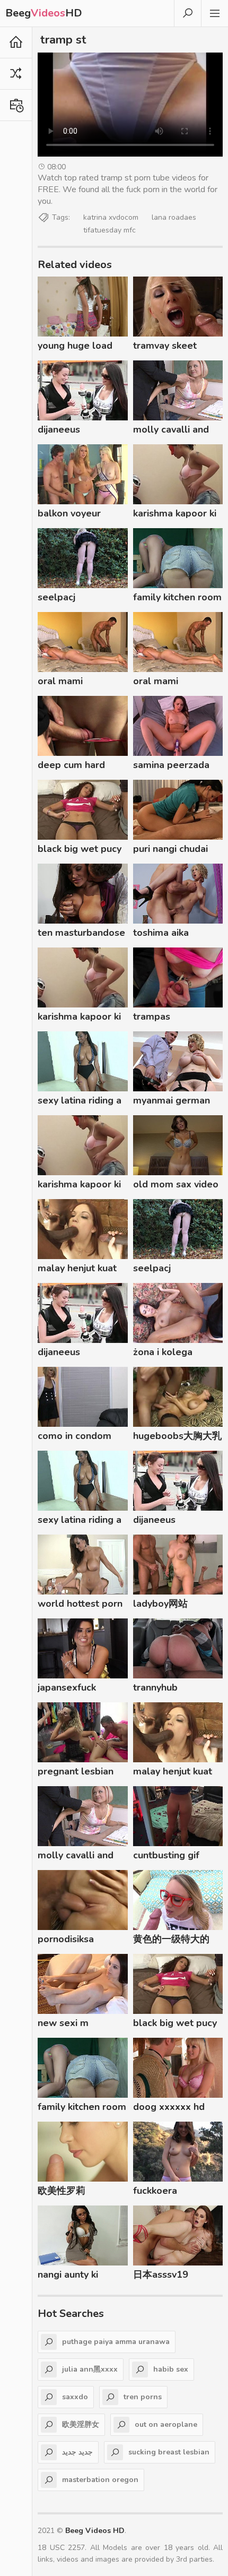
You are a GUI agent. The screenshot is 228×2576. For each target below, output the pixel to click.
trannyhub (155, 1687)
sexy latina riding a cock (80, 1102)
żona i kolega (163, 1352)
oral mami (60, 681)
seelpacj (56, 597)
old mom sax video (176, 1184)
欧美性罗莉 (62, 2191)
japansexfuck (67, 1687)
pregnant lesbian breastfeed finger (77, 1773)
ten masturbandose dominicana (81, 934)
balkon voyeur (69, 513)
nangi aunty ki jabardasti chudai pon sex (75, 2276)
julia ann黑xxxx (90, 2369)
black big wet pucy (80, 849)
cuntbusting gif (166, 1855)
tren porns (143, 2397)
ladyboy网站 (160, 1604)
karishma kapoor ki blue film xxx (175, 515)
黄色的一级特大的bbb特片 (171, 1941)
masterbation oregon (100, 2480)
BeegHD (44, 13)
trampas (152, 1016)
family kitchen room (177, 597)
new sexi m (63, 2023)
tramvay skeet (165, 346)
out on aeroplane (166, 2424)
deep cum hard (71, 765)
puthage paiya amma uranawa (116, 2342)
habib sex (171, 2369)
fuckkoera (155, 2191)
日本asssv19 (161, 2275)
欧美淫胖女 (81, 2424)
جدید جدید (77, 2452)
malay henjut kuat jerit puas (77, 1270)
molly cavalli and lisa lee (171, 431)
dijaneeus (59, 429)
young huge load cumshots (75, 347)
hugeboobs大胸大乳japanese (177, 1437)
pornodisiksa (66, 1939)
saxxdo (75, 2397)
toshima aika (161, 933)
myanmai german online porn (172, 1102)
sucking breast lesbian (169, 2452)
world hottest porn (80, 1604)
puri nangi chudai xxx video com (170, 850)
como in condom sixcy (74, 1437)
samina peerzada (171, 765)
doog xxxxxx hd (169, 2107)
